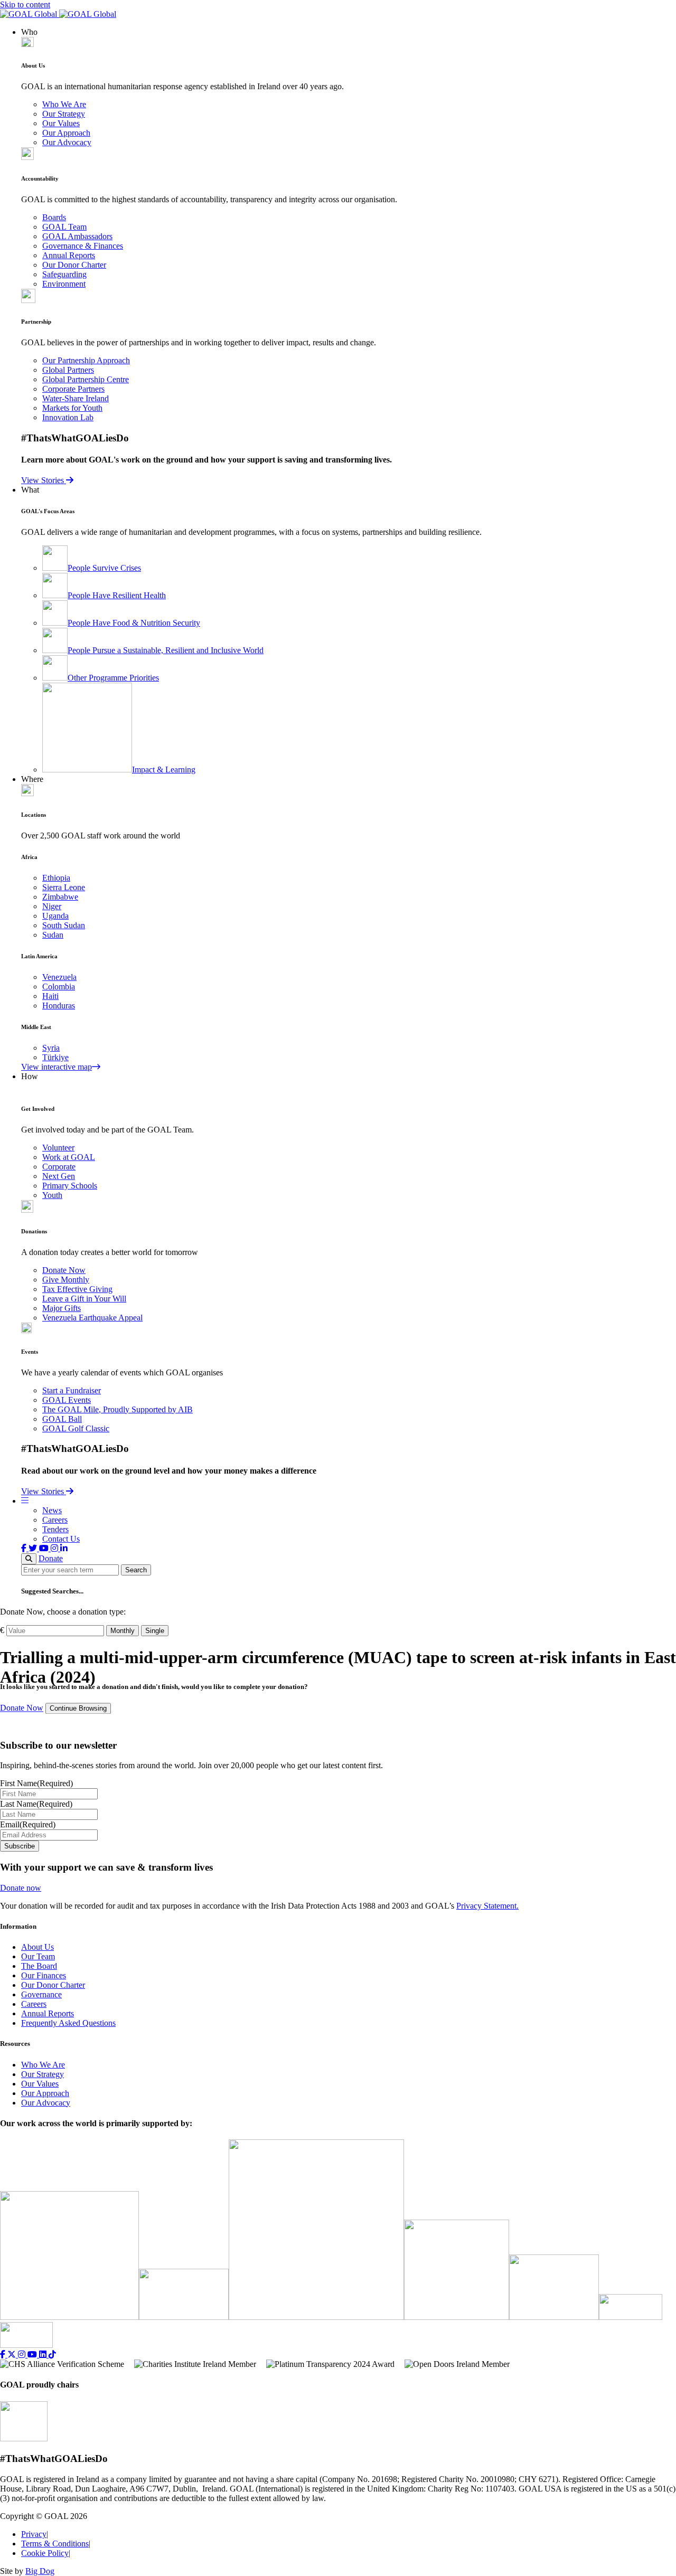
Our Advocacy (67, 142)
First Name (36, 1783)
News (52, 1510)
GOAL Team (64, 227)
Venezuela (59, 977)
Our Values (61, 123)
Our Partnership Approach (86, 360)
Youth (52, 1195)
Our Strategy (64, 114)
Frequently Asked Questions (68, 2023)
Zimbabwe (60, 897)
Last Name (36, 1804)
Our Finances (44, 1975)
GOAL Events (67, 1400)
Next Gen (59, 1176)
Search (136, 1570)
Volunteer (58, 1148)
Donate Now (64, 1270)
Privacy (35, 2534)
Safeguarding (64, 274)
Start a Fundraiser (72, 1390)
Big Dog (40, 2571)
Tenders (55, 1529)
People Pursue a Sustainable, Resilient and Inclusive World (166, 650)
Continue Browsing (78, 1708)
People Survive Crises (104, 568)
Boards (54, 217)
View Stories (44, 480)
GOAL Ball (62, 1419)
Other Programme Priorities (113, 678)
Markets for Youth (72, 408)
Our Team (38, 1956)
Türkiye (55, 1057)
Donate (51, 1558)
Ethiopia (56, 878)
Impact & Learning (164, 770)
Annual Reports (69, 255)
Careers (55, 1520)
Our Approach (66, 133)
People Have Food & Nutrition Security (134, 623)
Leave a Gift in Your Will (84, 1299)
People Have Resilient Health (117, 595)
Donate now (21, 1888)
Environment (64, 284)
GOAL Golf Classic (76, 1428)
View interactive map (57, 1067)
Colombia (59, 987)
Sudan (53, 935)
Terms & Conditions (56, 2544)
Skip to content (25, 4)
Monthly (123, 1631)
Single (155, 1631)
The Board (39, 1966)
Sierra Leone (64, 887)
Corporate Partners (73, 389)
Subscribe (20, 1846)
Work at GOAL (69, 1157)
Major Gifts (62, 1308)
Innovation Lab (68, 417)
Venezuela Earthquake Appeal (92, 1318)
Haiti (50, 996)
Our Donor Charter (74, 265)
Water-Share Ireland (76, 398)
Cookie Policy (46, 2553)
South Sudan (64, 925)
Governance (41, 1994)
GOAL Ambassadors (77, 236)
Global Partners (68, 370)
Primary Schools (70, 1186)
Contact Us (61, 1539)
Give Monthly (66, 1280)
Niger (52, 906)
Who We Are (64, 104)
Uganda (55, 916)
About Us (37, 1947)
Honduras (59, 1006)
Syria (51, 1048)
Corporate (59, 1167)
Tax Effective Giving (77, 1289)
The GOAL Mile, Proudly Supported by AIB (118, 1409)
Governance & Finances (83, 246)
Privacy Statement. (487, 1906)
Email (28, 1824)
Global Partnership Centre (86, 379)
